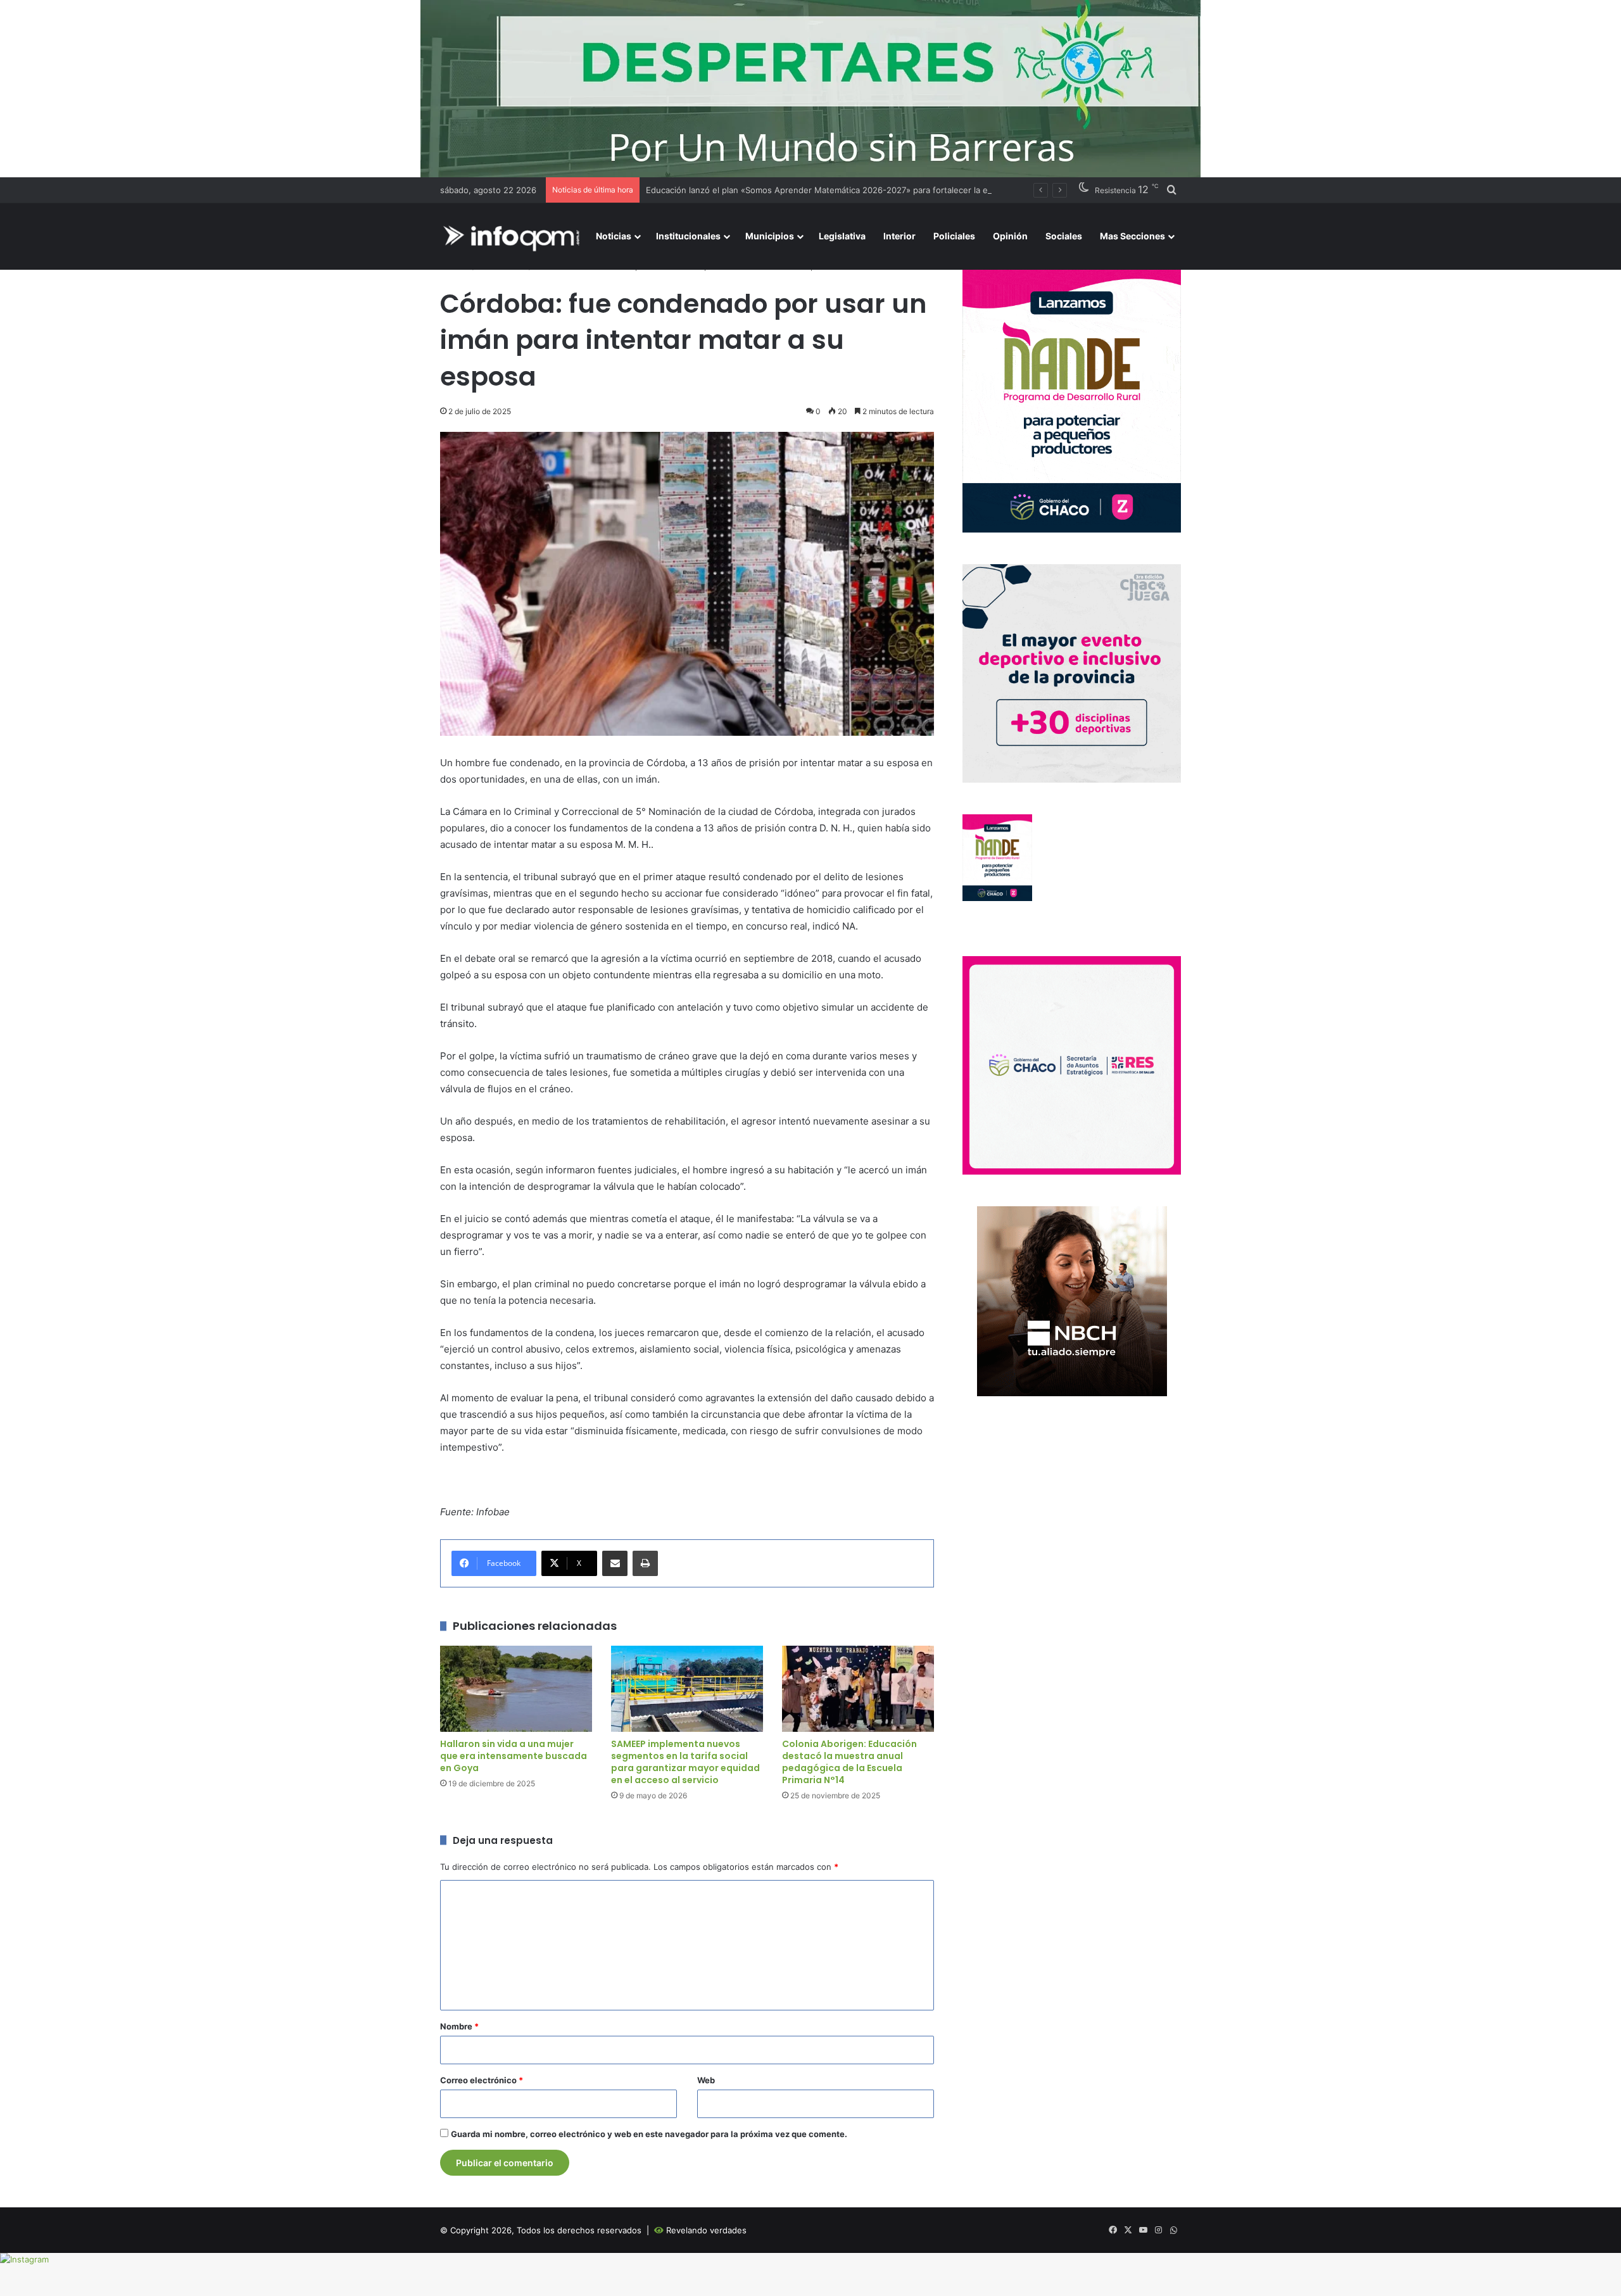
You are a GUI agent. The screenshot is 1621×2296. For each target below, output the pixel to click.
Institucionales (688, 236)
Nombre (459, 2026)
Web (706, 2080)
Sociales (1064, 236)
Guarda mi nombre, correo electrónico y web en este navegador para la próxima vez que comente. (649, 2134)
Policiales (954, 236)
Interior (899, 236)
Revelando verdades (706, 2230)
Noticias (614, 236)
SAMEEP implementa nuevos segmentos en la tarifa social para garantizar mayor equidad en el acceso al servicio (685, 1762)
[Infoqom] (514, 237)
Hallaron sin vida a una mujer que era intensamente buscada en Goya (514, 1756)
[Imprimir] (645, 1563)
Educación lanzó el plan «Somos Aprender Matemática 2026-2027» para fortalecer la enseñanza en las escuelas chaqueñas (890, 190)
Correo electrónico (482, 2080)
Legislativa (842, 236)
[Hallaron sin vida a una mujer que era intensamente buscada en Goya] (516, 1688)
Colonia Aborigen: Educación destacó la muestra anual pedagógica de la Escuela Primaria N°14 (849, 1762)
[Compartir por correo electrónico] (615, 1563)
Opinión (1010, 236)
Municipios (770, 236)
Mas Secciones (1132, 236)
